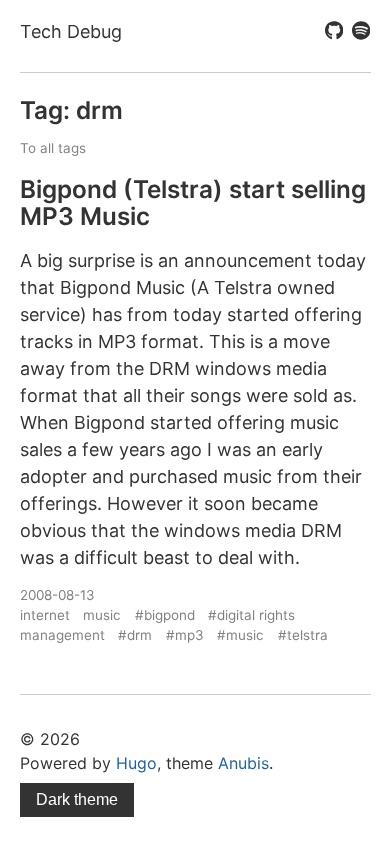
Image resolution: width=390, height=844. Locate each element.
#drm (135, 635)
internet (45, 615)
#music (240, 635)
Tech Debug (71, 31)
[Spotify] (361, 32)
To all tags (53, 148)
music (102, 615)
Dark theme (77, 799)
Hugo (136, 763)
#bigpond (165, 615)
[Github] (334, 32)
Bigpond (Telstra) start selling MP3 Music (193, 202)
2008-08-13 (57, 595)
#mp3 (185, 635)
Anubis (243, 763)
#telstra (303, 635)
